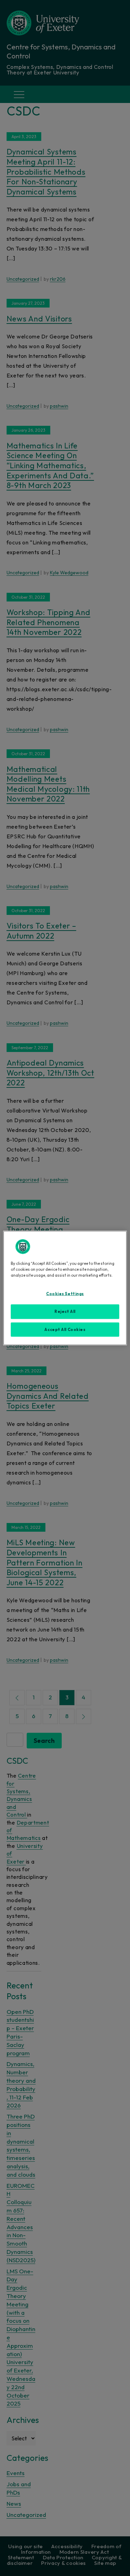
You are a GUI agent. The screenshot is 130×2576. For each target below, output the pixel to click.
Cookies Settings (65, 1293)
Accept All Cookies (65, 1329)
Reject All (65, 1311)
